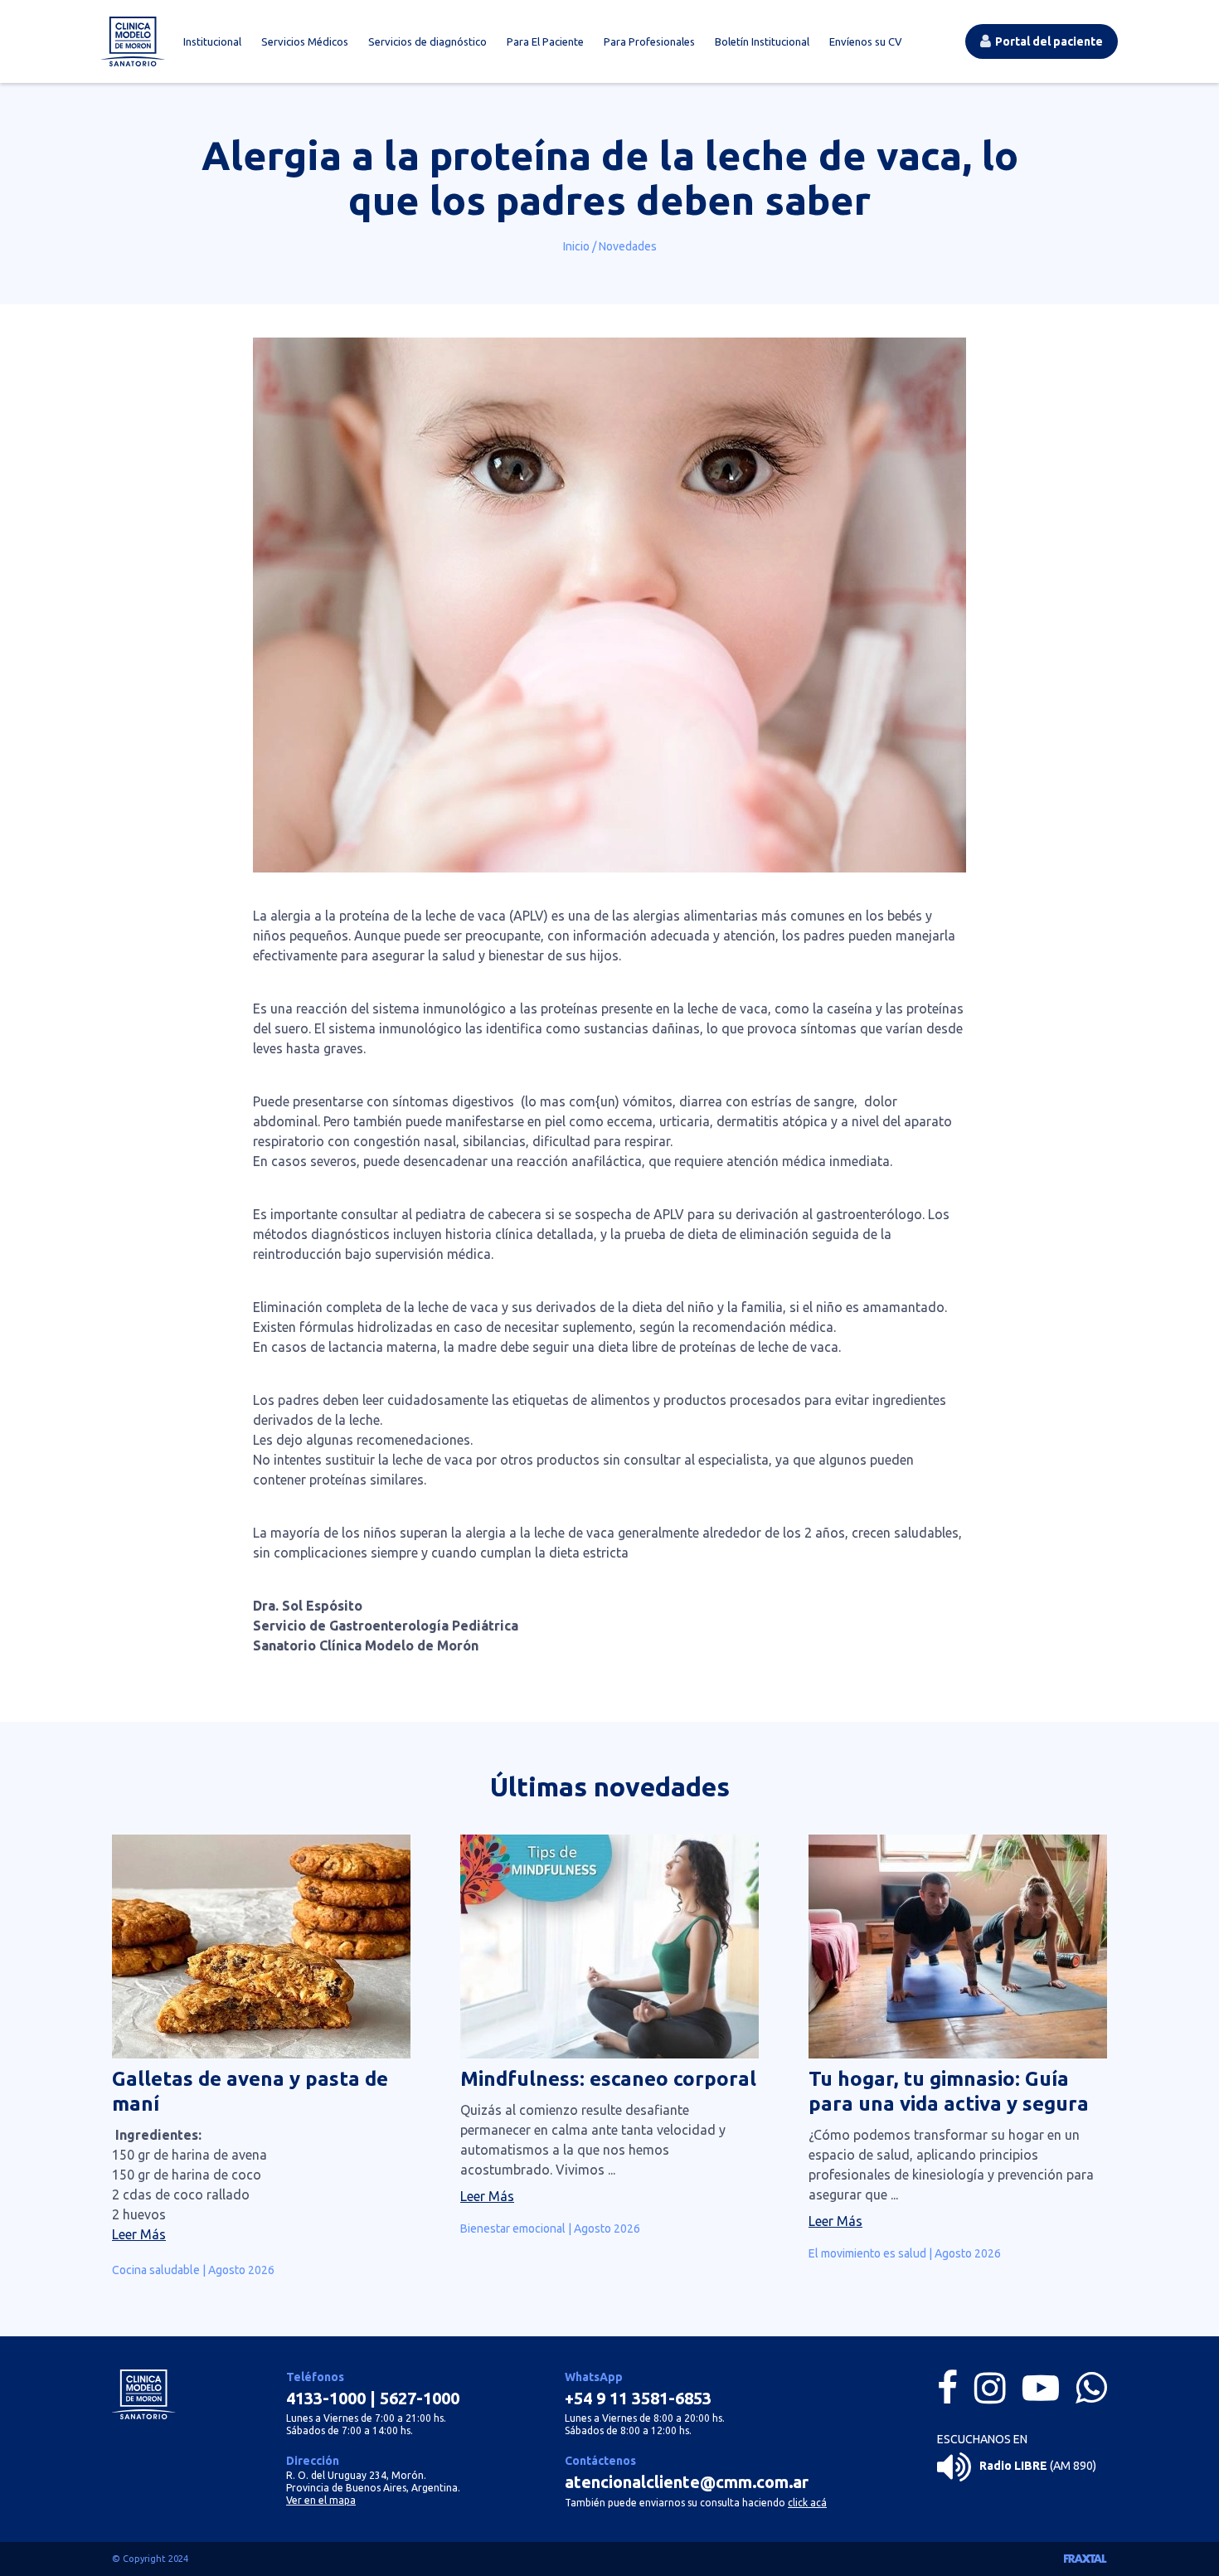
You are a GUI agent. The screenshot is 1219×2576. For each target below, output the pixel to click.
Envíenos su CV (866, 41)
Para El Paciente (545, 41)
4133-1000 (326, 2398)
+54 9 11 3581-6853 (638, 2398)
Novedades (628, 246)
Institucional (212, 41)
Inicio (576, 246)
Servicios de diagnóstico (427, 41)
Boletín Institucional (762, 41)
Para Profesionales (649, 41)
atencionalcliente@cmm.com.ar (687, 2482)
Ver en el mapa (321, 2500)
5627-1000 (420, 2398)
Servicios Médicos (305, 41)
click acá (807, 2503)
